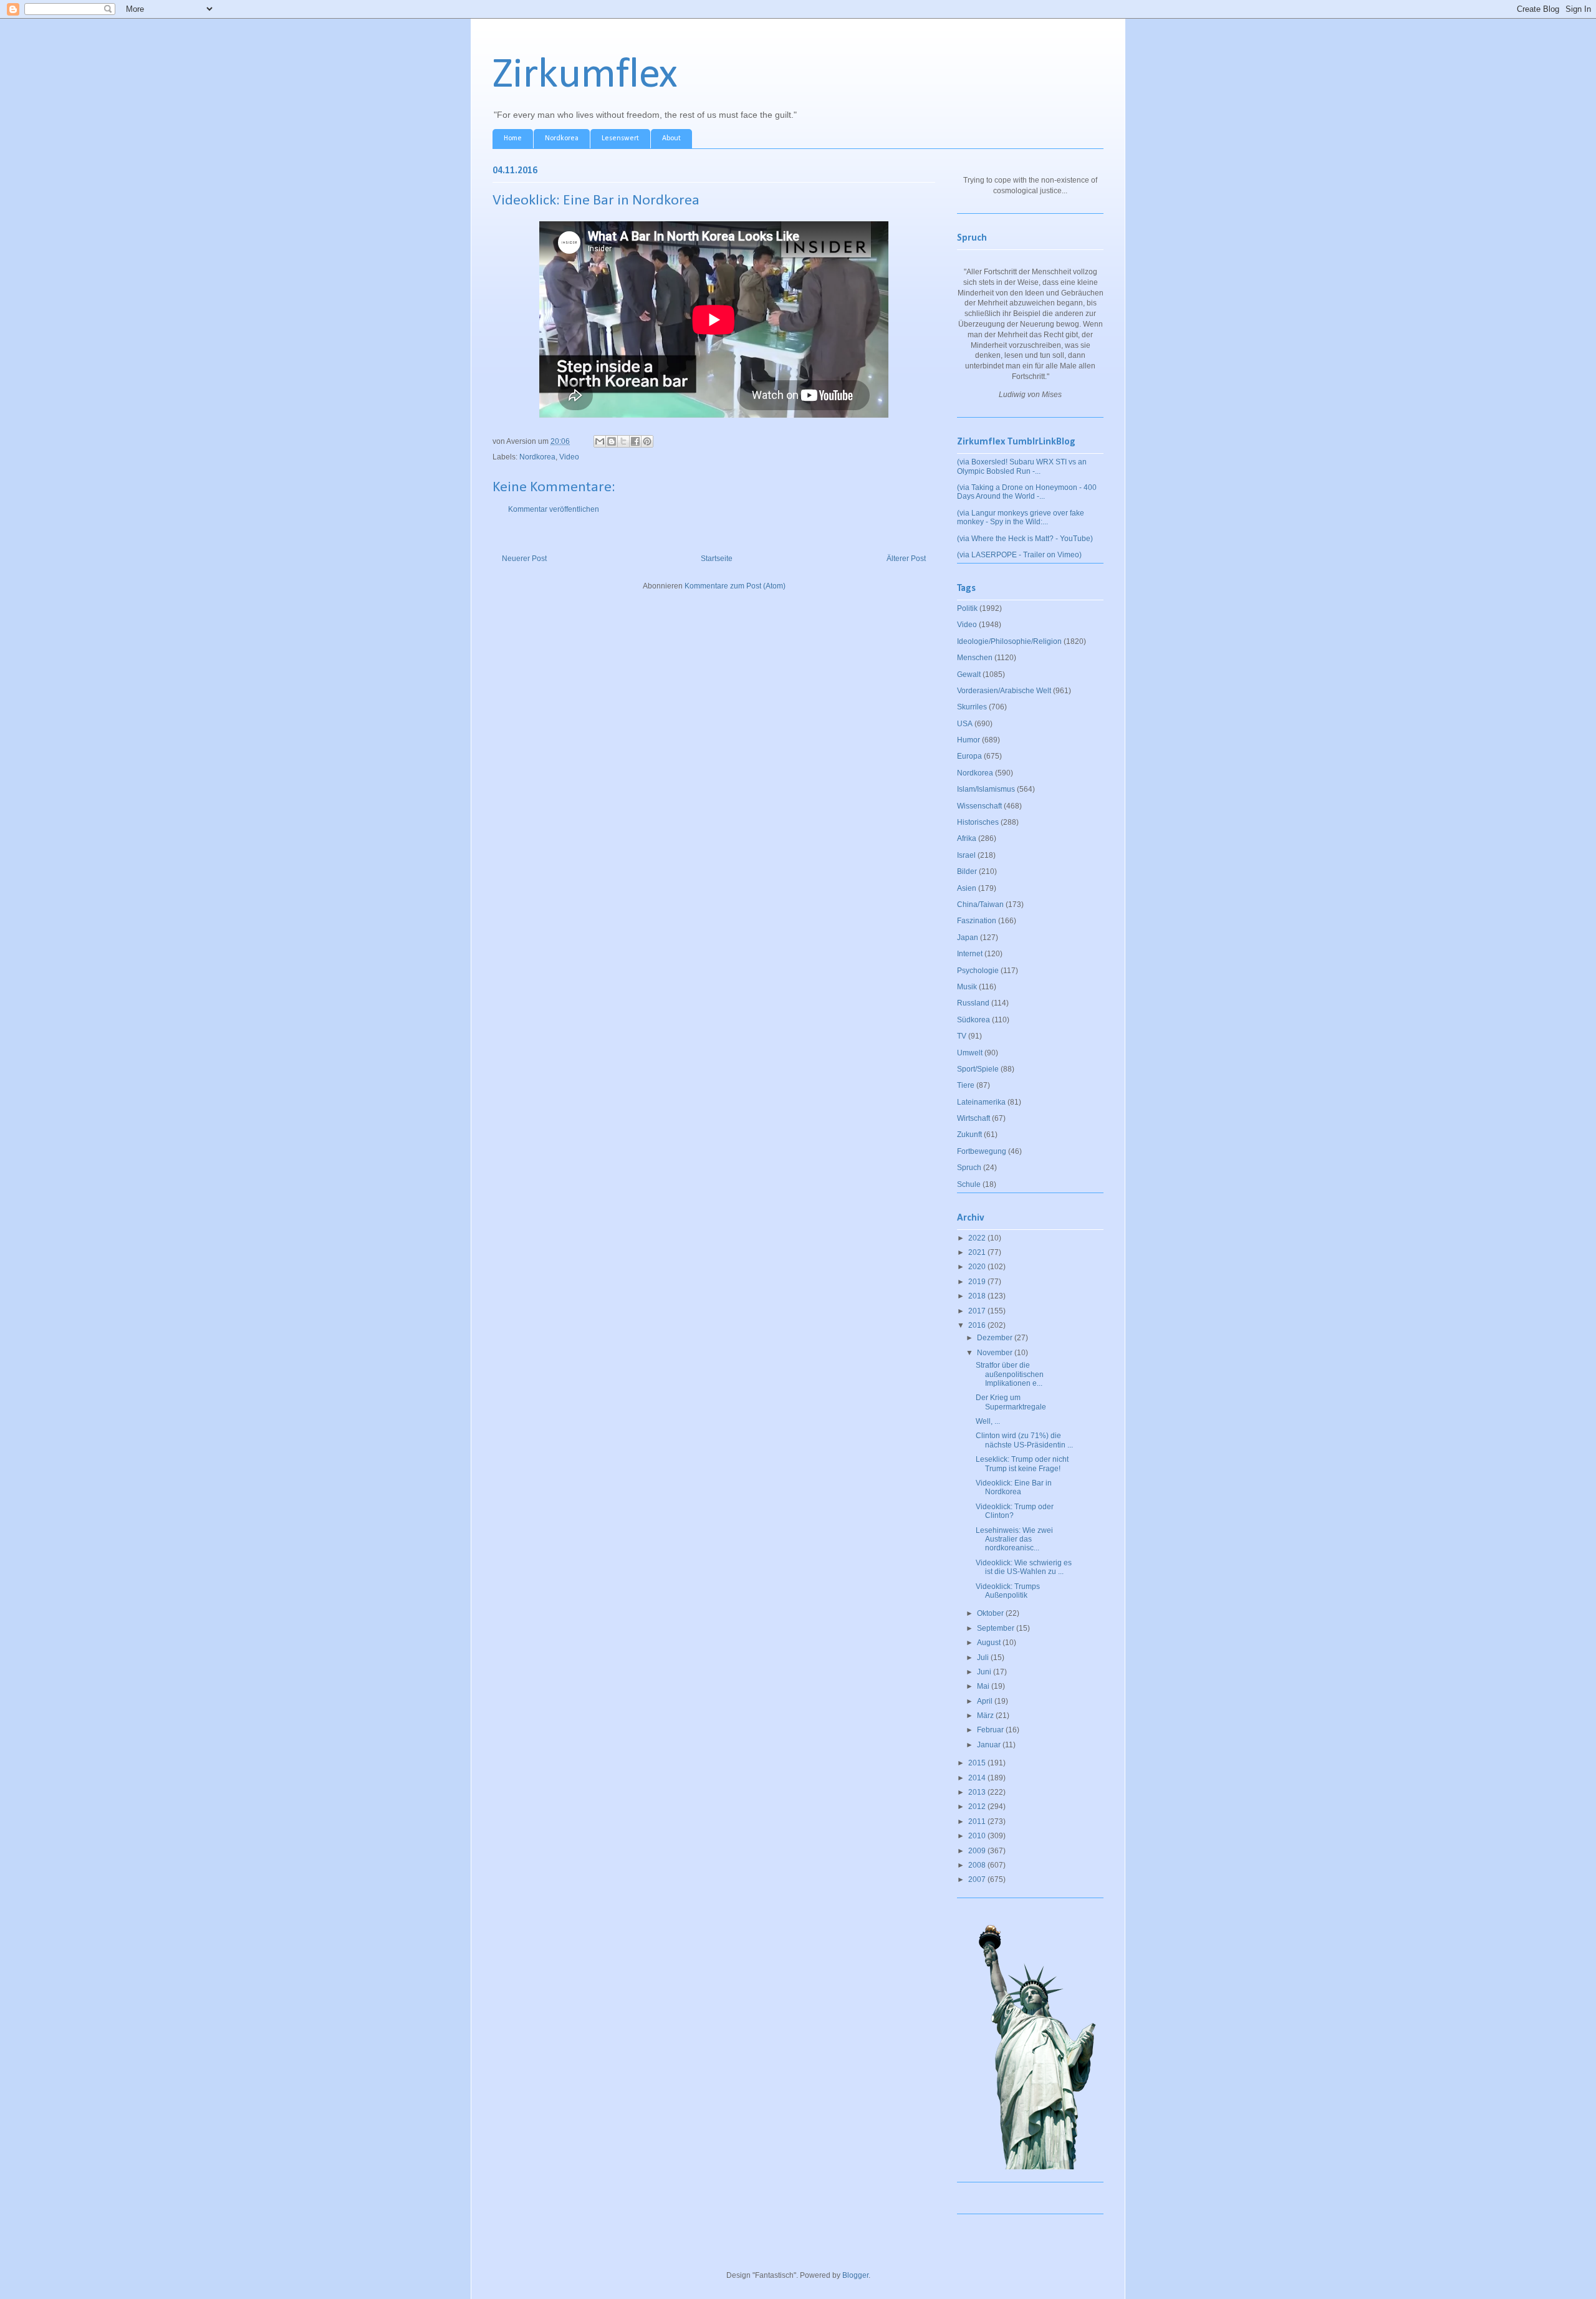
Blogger (855, 2275)
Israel (966, 855)
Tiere (966, 1085)
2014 (978, 1778)
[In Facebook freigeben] (635, 441)
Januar (990, 1745)
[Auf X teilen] (623, 441)
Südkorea (973, 1020)
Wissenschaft (979, 806)
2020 (978, 1267)
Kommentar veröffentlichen (554, 509)
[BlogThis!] (612, 441)
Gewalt (969, 674)
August (990, 1643)
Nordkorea (562, 138)
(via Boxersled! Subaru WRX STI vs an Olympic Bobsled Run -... (1022, 466)
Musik (967, 987)
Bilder (967, 871)
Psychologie (978, 971)
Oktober (991, 1613)
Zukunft (969, 1135)
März (986, 1716)
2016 (978, 1325)
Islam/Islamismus (986, 789)
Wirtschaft (973, 1118)
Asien (967, 888)
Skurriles (972, 707)
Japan (968, 938)
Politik (967, 608)
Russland (973, 1003)
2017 (978, 1311)
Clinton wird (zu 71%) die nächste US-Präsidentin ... (1024, 1440)
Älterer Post (906, 559)
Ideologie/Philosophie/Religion (1009, 641)
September (997, 1628)
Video (569, 457)
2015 (978, 1763)
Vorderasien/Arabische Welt (1004, 691)
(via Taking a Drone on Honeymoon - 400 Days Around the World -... (1027, 492)
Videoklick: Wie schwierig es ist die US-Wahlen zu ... (1024, 1567)
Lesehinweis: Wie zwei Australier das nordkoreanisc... (1014, 1539)
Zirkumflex (585, 76)
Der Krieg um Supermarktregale (1011, 1402)
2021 (978, 1252)
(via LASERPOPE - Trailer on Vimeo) (1019, 555)
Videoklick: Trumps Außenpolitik (1008, 1591)
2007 (978, 1879)
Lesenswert (620, 138)
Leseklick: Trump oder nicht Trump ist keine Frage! (1022, 1464)
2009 (978, 1851)
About (671, 138)
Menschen (975, 658)
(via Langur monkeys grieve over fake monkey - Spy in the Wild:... (1021, 517)
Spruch (969, 1168)
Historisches (978, 822)
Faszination (977, 921)
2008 (978, 1865)
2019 (978, 1282)
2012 (978, 1807)
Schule (969, 1184)
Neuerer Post (524, 559)
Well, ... (988, 1421)
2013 (978, 1792)
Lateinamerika (981, 1102)
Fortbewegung (982, 1151)
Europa (969, 756)
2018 (978, 1296)
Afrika (967, 838)
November (996, 1353)
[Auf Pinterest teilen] (647, 441)
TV (962, 1036)
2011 (978, 1821)
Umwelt (970, 1053)
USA (965, 724)
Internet (970, 954)
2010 (978, 1836)
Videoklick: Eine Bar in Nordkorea (1014, 1487)
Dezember (996, 1338)
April (986, 1701)
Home (513, 138)
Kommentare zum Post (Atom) (735, 586)
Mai (984, 1686)
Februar (991, 1730)
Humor (969, 740)
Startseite (717, 559)
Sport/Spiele (978, 1069)
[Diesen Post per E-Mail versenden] (600, 441)
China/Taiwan (980, 905)
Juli (984, 1658)
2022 (978, 1238)
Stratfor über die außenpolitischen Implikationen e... (1010, 1374)
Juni (985, 1672)
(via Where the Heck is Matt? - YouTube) (1025, 539)
